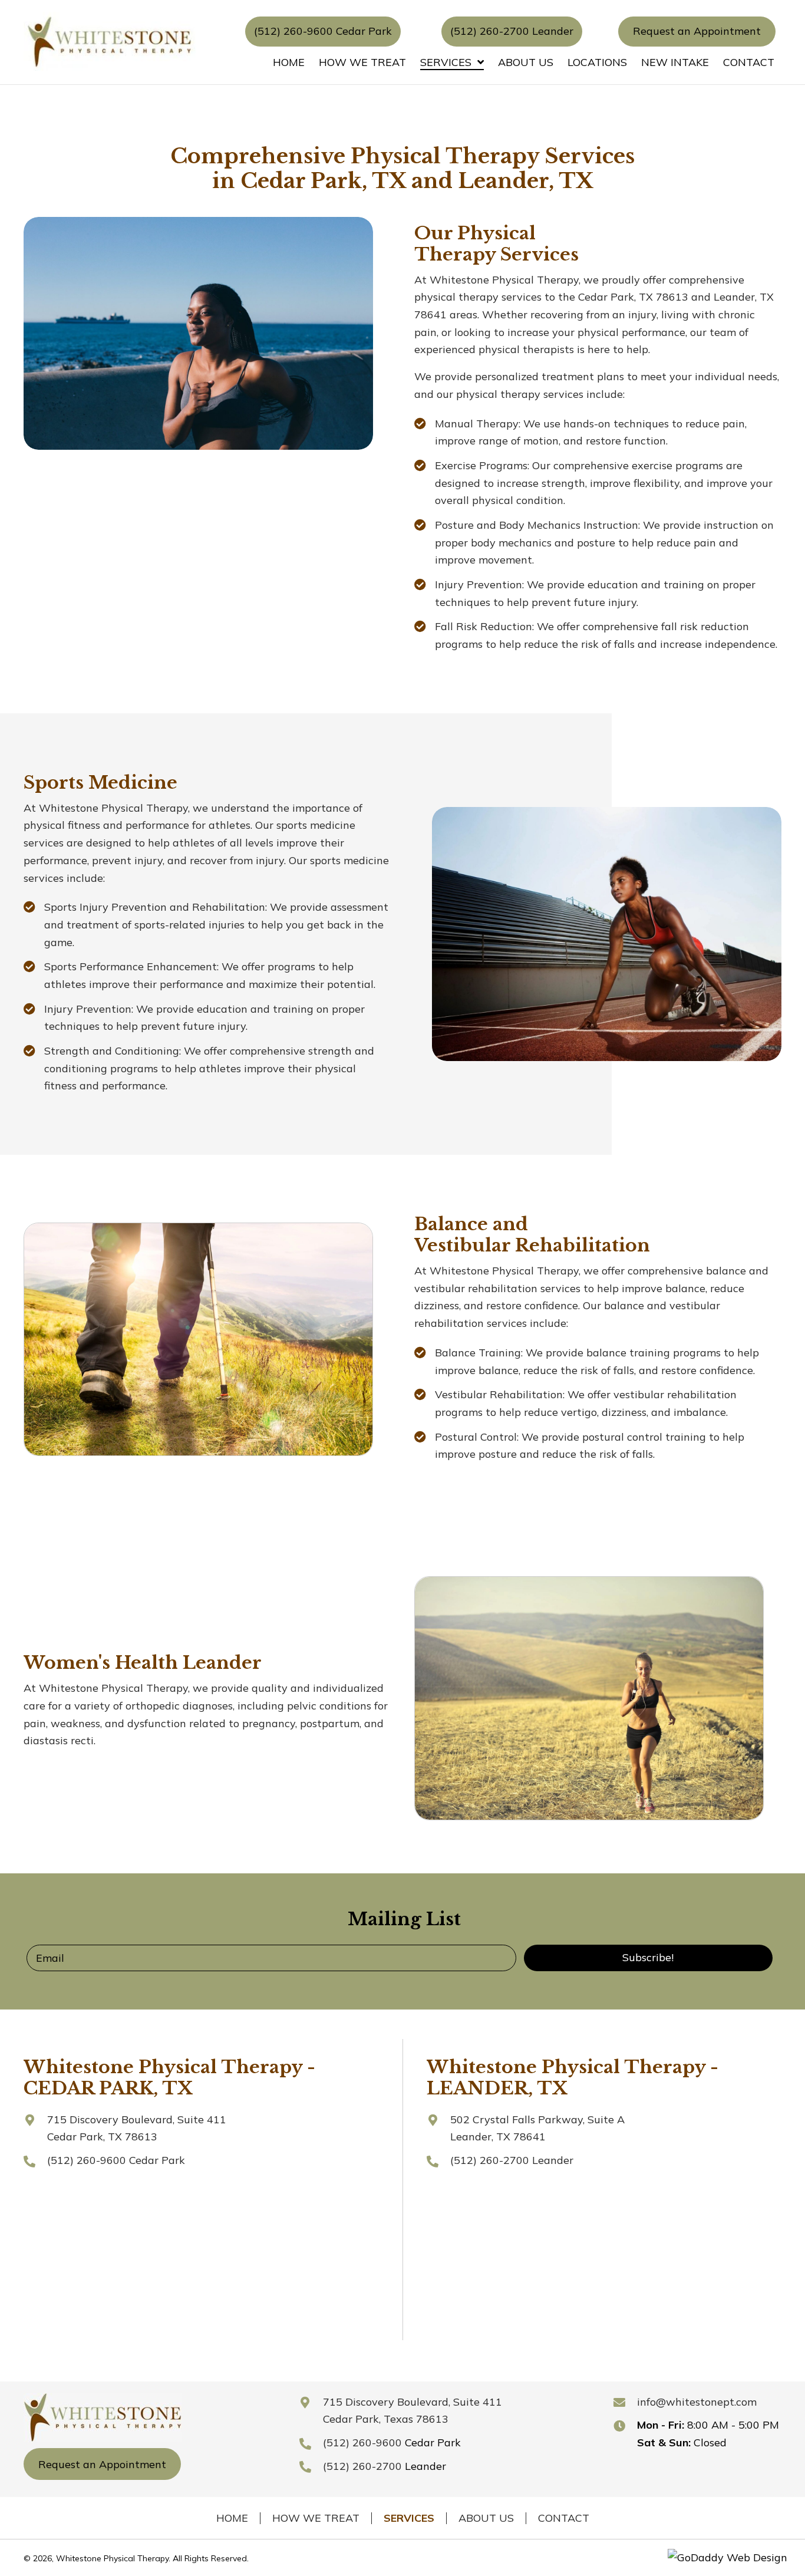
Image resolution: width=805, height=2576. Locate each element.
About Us (486, 2518)
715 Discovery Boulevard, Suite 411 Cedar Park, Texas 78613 (413, 2411)
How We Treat (316, 2518)
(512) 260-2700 (490, 2160)
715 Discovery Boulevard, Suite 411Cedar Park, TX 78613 (137, 2128)
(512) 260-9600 (87, 2160)
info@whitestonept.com (697, 2402)
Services (409, 2518)
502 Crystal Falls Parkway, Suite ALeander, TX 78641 (537, 2128)
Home (232, 2518)
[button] (323, 31)
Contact (564, 2518)
